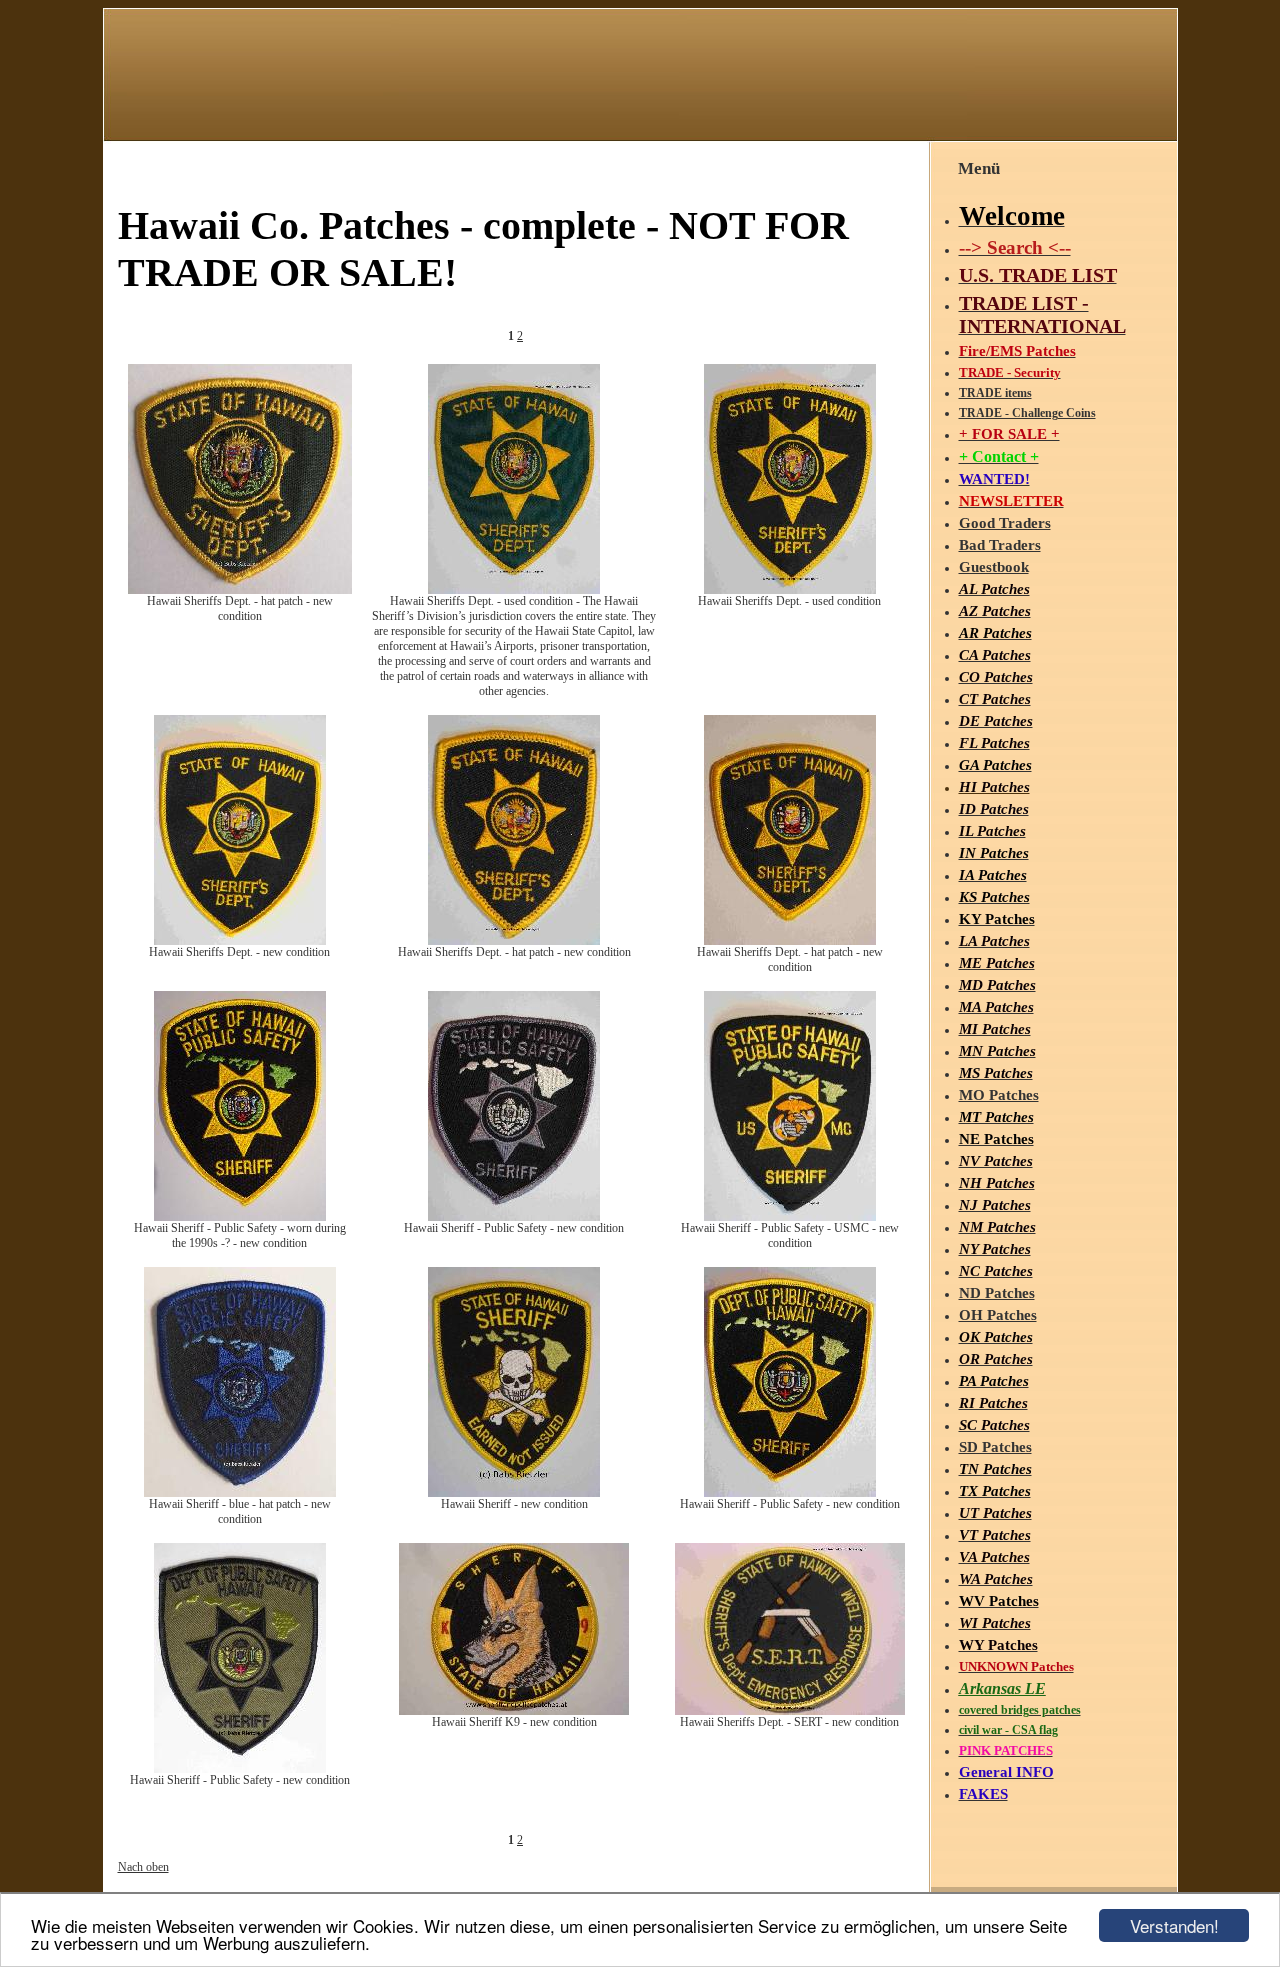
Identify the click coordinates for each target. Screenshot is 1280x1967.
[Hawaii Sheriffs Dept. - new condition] (240, 941)
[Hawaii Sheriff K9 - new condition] (514, 1711)
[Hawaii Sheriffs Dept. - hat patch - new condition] (240, 590)
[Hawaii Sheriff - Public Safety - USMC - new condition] (790, 1217)
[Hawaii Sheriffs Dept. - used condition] (790, 590)
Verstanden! (1174, 1925)
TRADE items (995, 393)
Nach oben (143, 1867)
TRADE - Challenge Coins (1027, 413)
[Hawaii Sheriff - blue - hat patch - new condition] (240, 1493)
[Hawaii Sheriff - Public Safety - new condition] (514, 1217)
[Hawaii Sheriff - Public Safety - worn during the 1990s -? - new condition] (240, 1217)
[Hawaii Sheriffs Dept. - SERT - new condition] (790, 1711)
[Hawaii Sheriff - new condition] (514, 1493)
